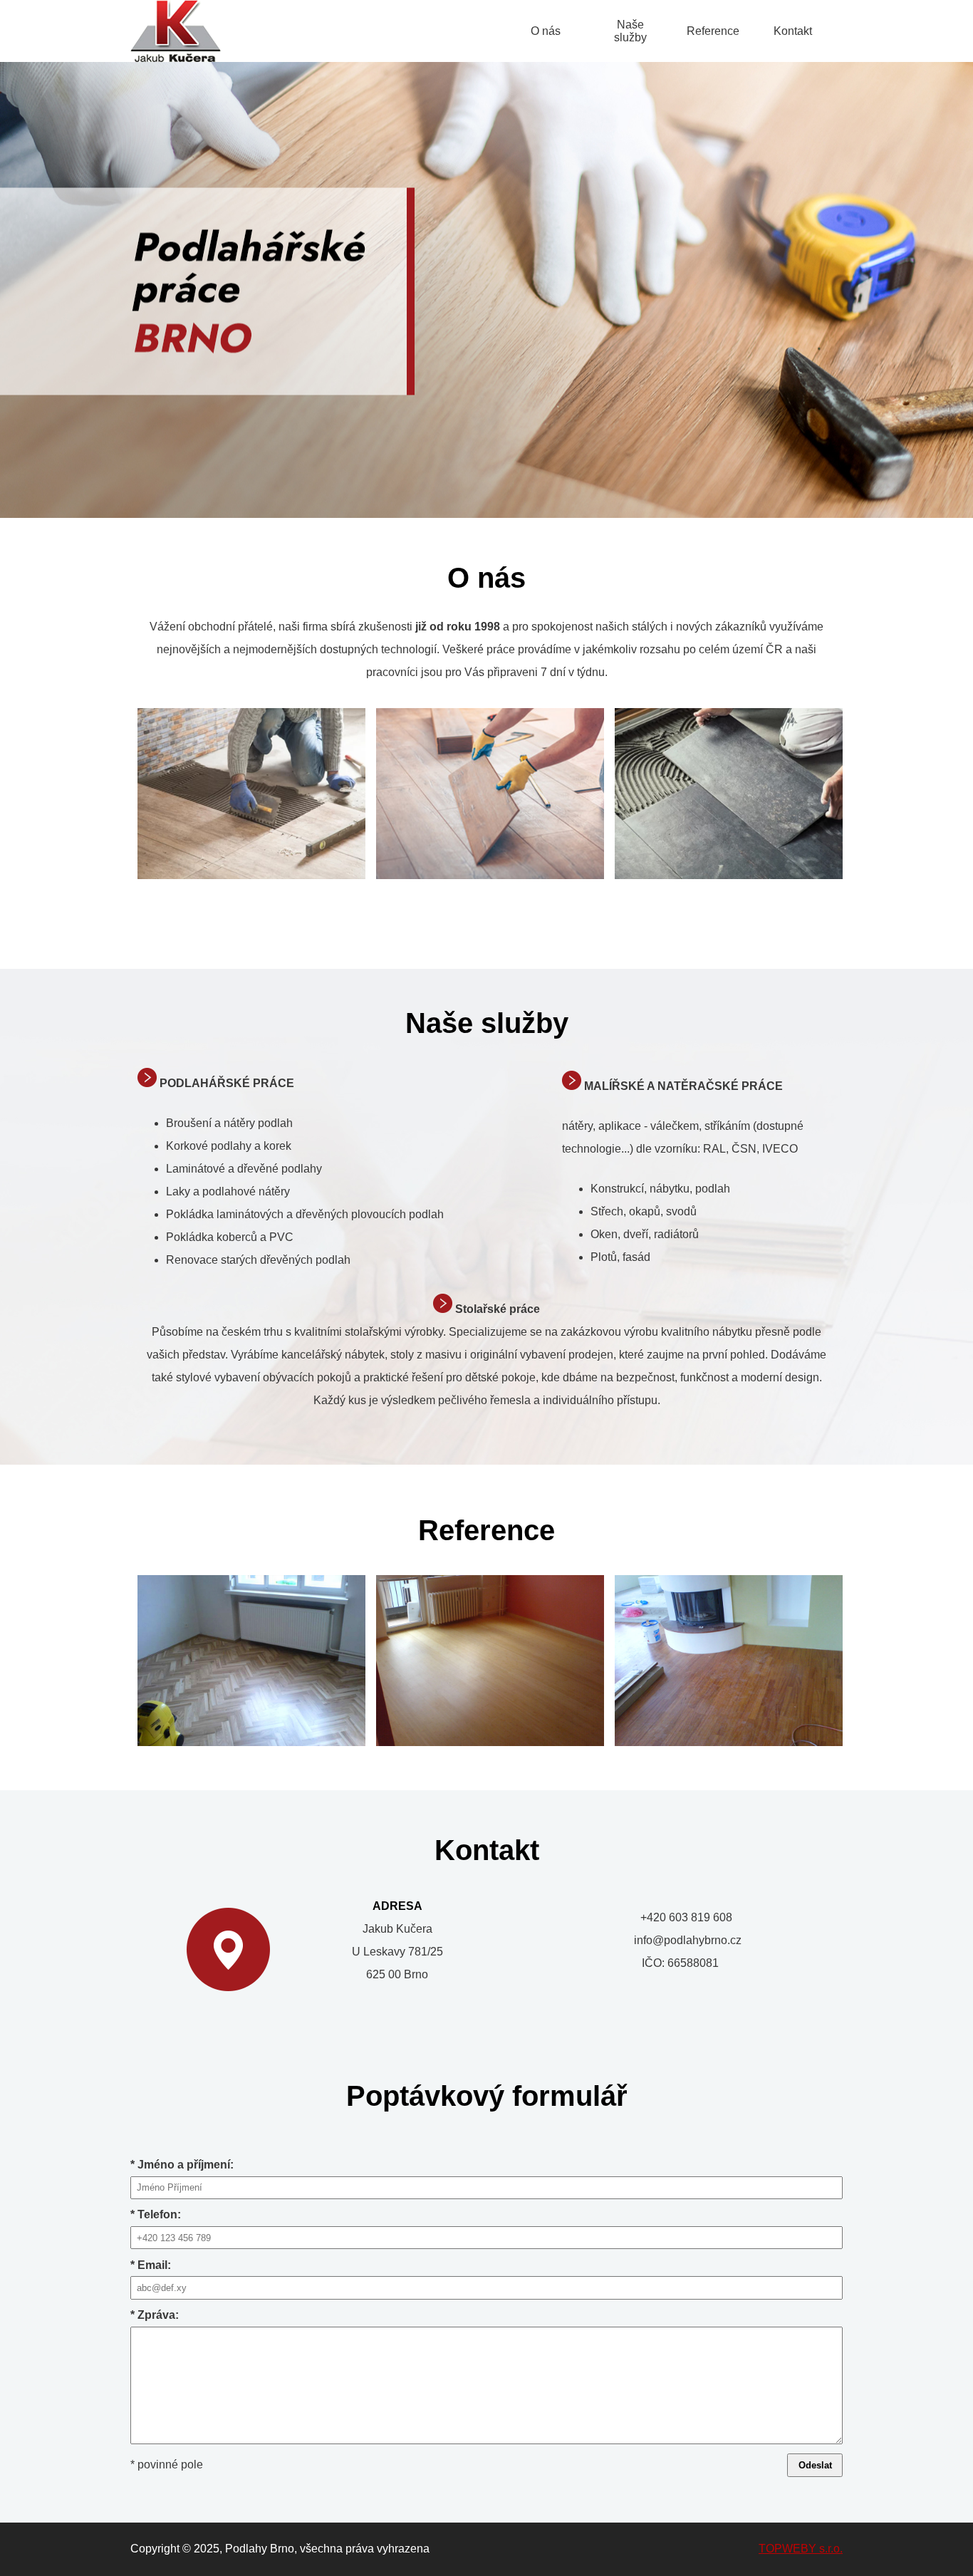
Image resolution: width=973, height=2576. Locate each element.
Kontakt (793, 31)
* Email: (151, 2265)
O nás (546, 31)
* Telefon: (156, 2214)
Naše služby (630, 31)
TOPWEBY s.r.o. (801, 2549)
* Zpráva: (155, 2315)
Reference (713, 31)
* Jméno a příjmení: (182, 2165)
